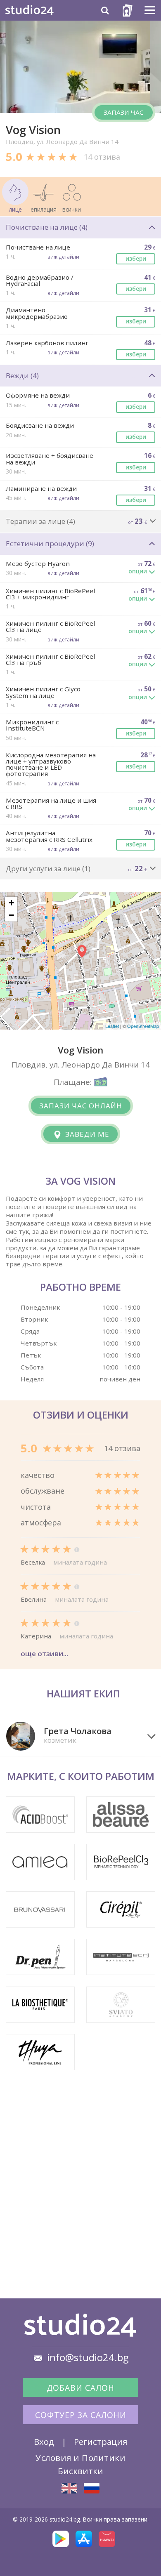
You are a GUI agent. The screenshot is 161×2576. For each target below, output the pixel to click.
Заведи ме (86, 1134)
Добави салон (80, 2388)
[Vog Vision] (69, 2488)
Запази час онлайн (81, 1106)
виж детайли (63, 257)
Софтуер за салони (81, 2415)
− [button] (11, 915)
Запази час (124, 112)
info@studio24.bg (88, 2357)
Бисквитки (80, 2471)
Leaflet (112, 1026)
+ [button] (11, 903)
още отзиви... (44, 1653)
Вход (44, 2442)
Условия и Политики (80, 2458)
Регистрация (101, 2442)
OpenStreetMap (143, 1026)
